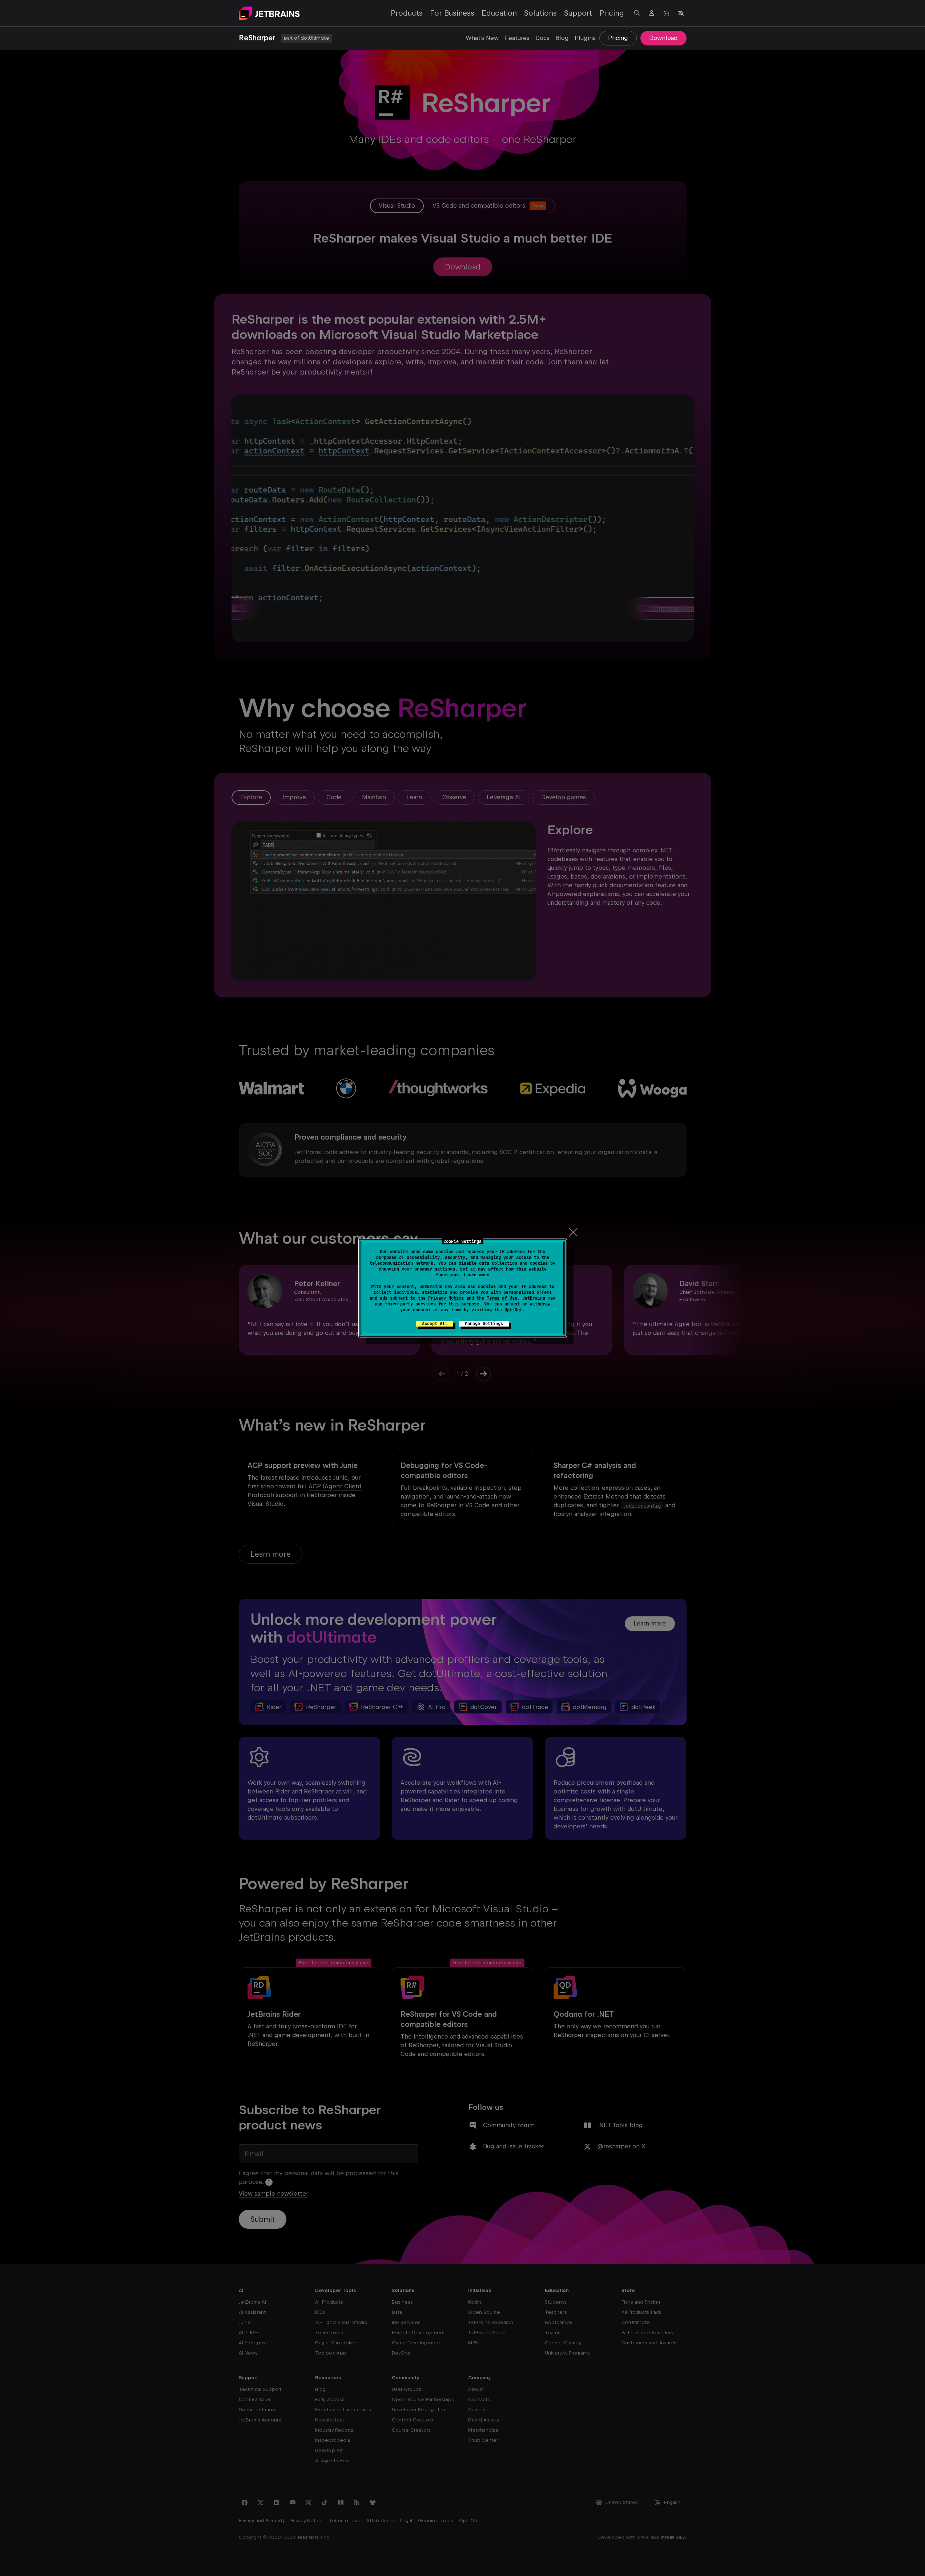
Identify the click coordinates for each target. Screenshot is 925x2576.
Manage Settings (484, 1324)
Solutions (540, 13)
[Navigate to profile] (652, 13)
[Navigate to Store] (666, 13)
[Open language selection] (681, 13)
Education (499, 13)
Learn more (476, 1275)
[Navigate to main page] (269, 13)
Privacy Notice (446, 1298)
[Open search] (637, 13)
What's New (482, 38)
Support (578, 13)
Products (407, 13)
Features (517, 38)
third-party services (410, 1304)
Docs (542, 38)
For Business (452, 13)
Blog (562, 38)
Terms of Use (502, 1298)
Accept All (435, 1324)
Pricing (612, 13)
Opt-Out (513, 1310)
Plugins (585, 38)
